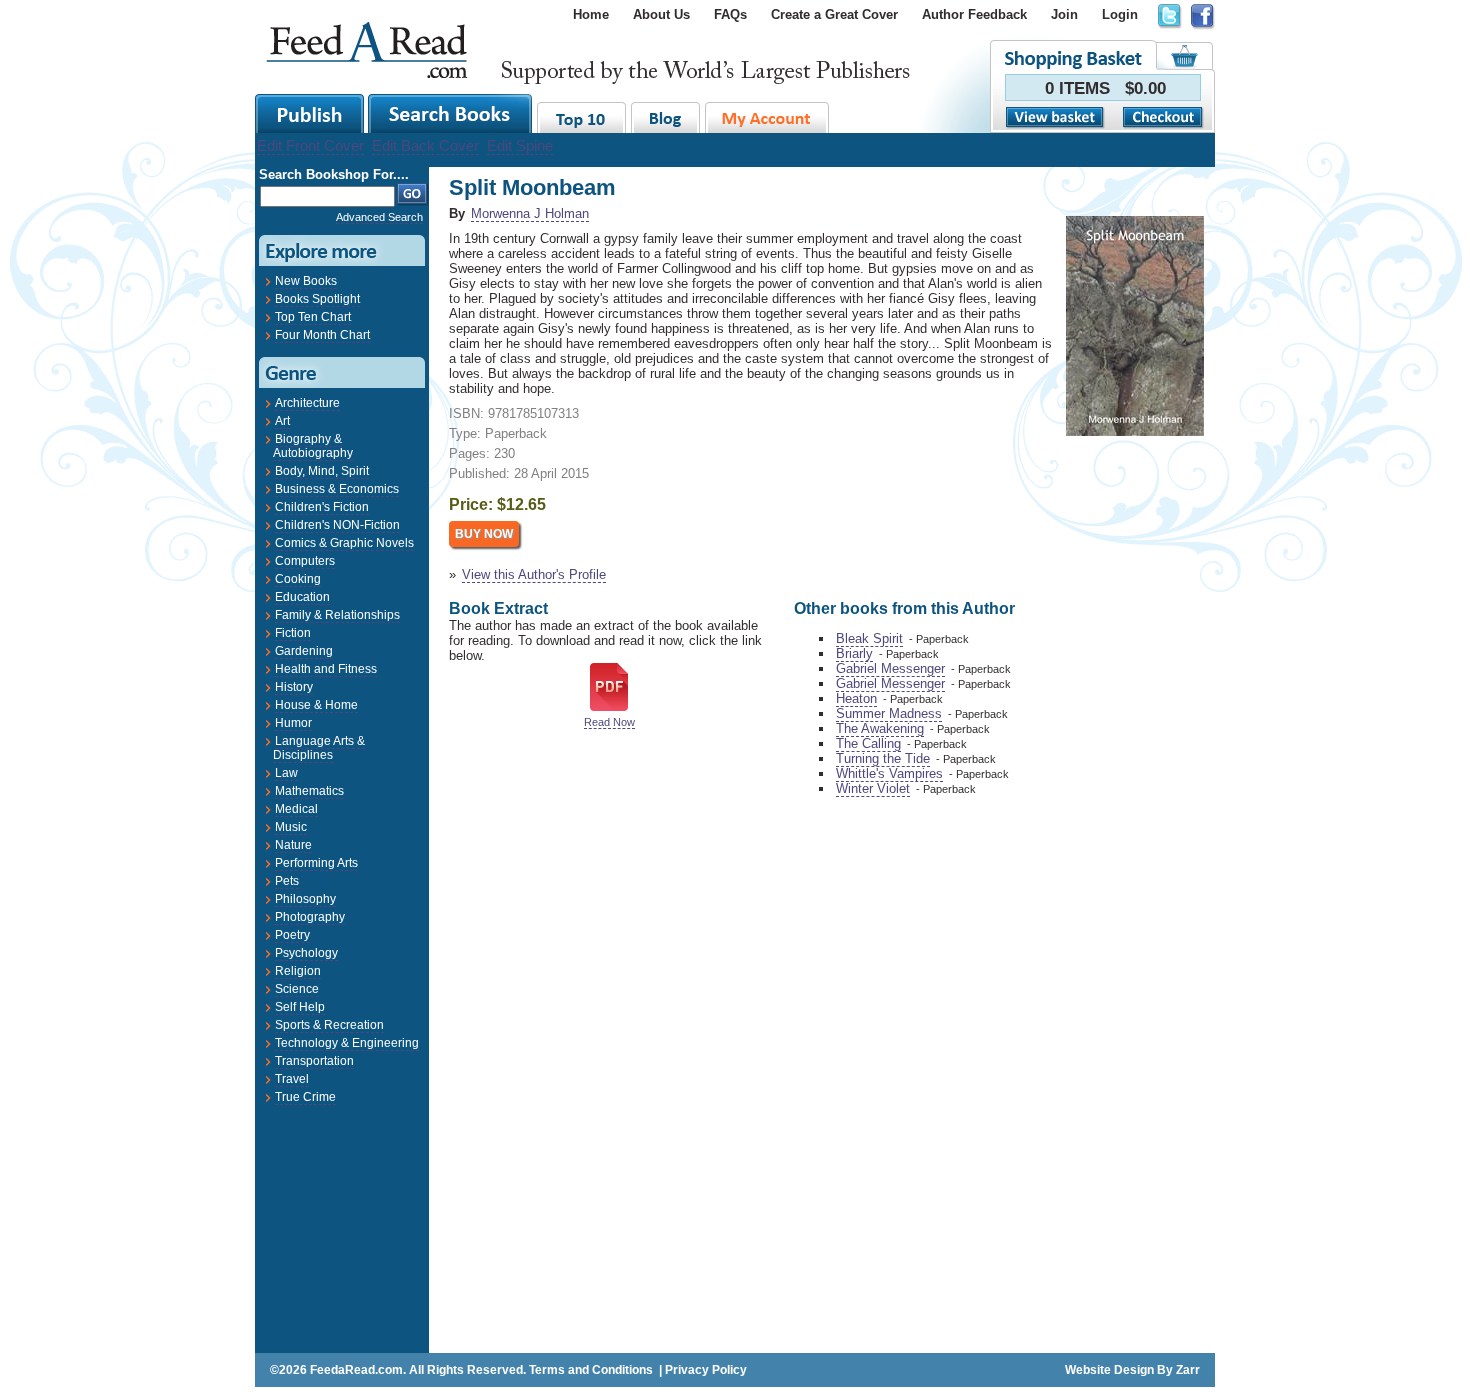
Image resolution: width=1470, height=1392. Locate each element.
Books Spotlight (317, 299)
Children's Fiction (322, 507)
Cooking (298, 579)
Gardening (304, 651)
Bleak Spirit (869, 638)
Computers (305, 561)
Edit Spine (520, 145)
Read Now (609, 722)
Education (302, 597)
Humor (293, 723)
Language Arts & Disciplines (319, 748)
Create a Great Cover (834, 14)
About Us (661, 14)
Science (297, 989)
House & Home (316, 705)
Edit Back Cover (425, 145)
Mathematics (309, 791)
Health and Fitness (326, 669)
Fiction (293, 633)
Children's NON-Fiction (337, 525)
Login (1120, 14)
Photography (310, 917)
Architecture (307, 403)
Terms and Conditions (591, 1370)
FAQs (730, 14)
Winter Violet (873, 788)
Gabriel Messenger (890, 668)
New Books (306, 281)
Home (591, 14)
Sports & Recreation (329, 1025)
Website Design (1109, 1370)
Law (286, 773)
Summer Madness (889, 713)
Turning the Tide (883, 758)
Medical (296, 809)
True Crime (305, 1097)
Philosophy (305, 899)
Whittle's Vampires (889, 773)
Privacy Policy (706, 1370)
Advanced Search (379, 217)
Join (1064, 14)
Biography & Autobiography (313, 446)
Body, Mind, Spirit (322, 471)
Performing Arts (316, 863)
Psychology (306, 953)
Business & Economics (337, 489)
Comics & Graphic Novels (344, 543)
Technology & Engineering (347, 1043)
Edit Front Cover (310, 145)
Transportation (314, 1061)
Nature (293, 845)
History (294, 687)
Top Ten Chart (313, 317)
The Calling (868, 743)
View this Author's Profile (534, 574)
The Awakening (880, 728)
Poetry (292, 935)
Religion (298, 971)
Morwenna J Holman (530, 213)
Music (291, 827)
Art (282, 421)
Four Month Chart (322, 335)
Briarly (854, 653)
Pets (287, 881)
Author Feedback (974, 14)
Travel (292, 1079)
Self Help (300, 1007)
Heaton (856, 698)
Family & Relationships (337, 615)
